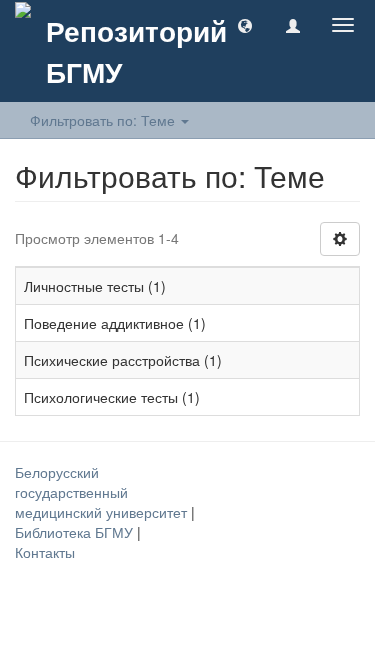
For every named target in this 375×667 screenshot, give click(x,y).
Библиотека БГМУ (76, 532)
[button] (245, 25)
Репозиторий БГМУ (136, 51)
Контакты (45, 552)
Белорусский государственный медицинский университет (103, 492)
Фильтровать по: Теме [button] (104, 120)
